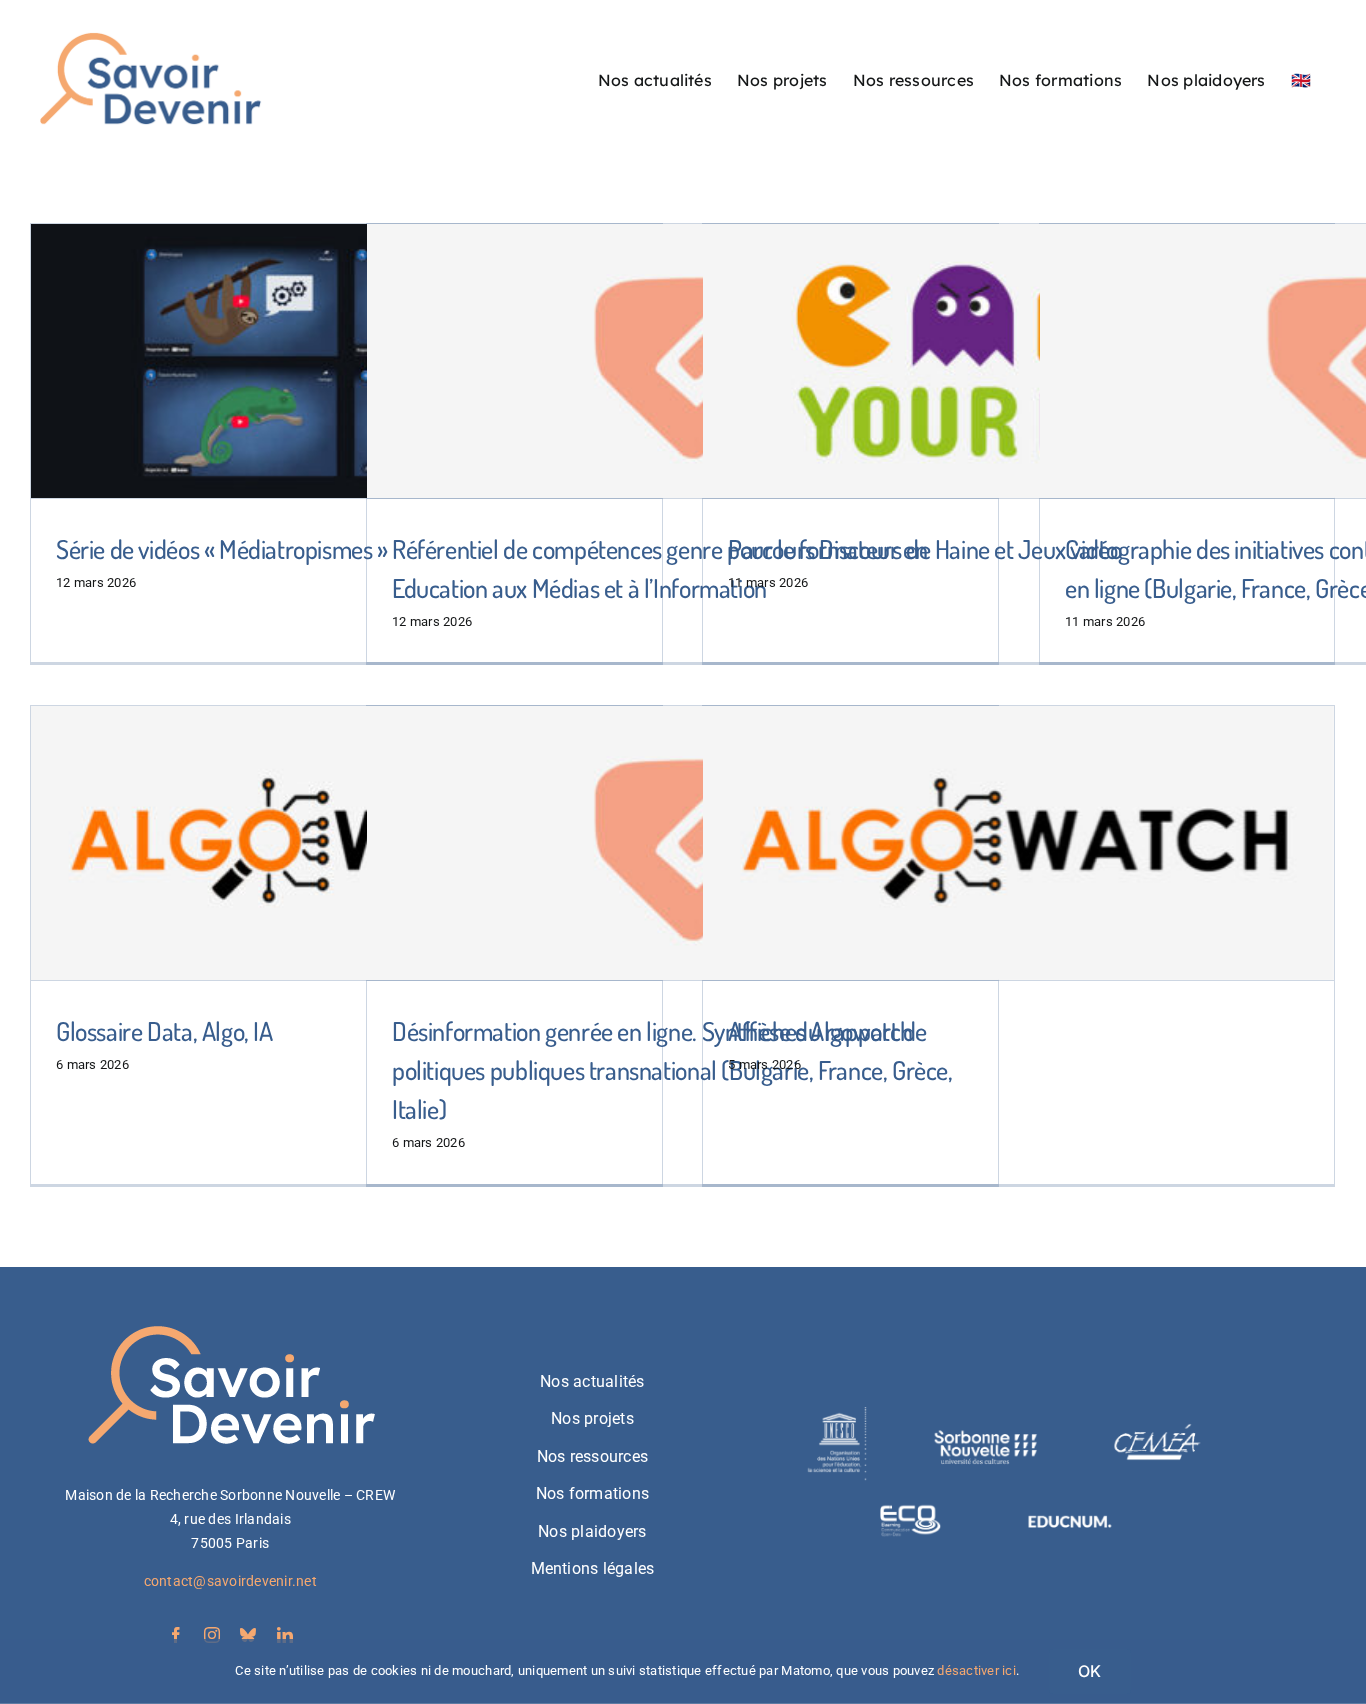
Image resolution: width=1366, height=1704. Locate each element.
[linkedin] (285, 1635)
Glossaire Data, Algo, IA (164, 1030)
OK (1089, 1671)
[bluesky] (248, 1635)
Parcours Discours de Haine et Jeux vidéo (924, 548)
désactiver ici (976, 1670)
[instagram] (212, 1635)
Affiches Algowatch (820, 1030)
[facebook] (176, 1635)
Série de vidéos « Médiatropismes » (222, 548)
